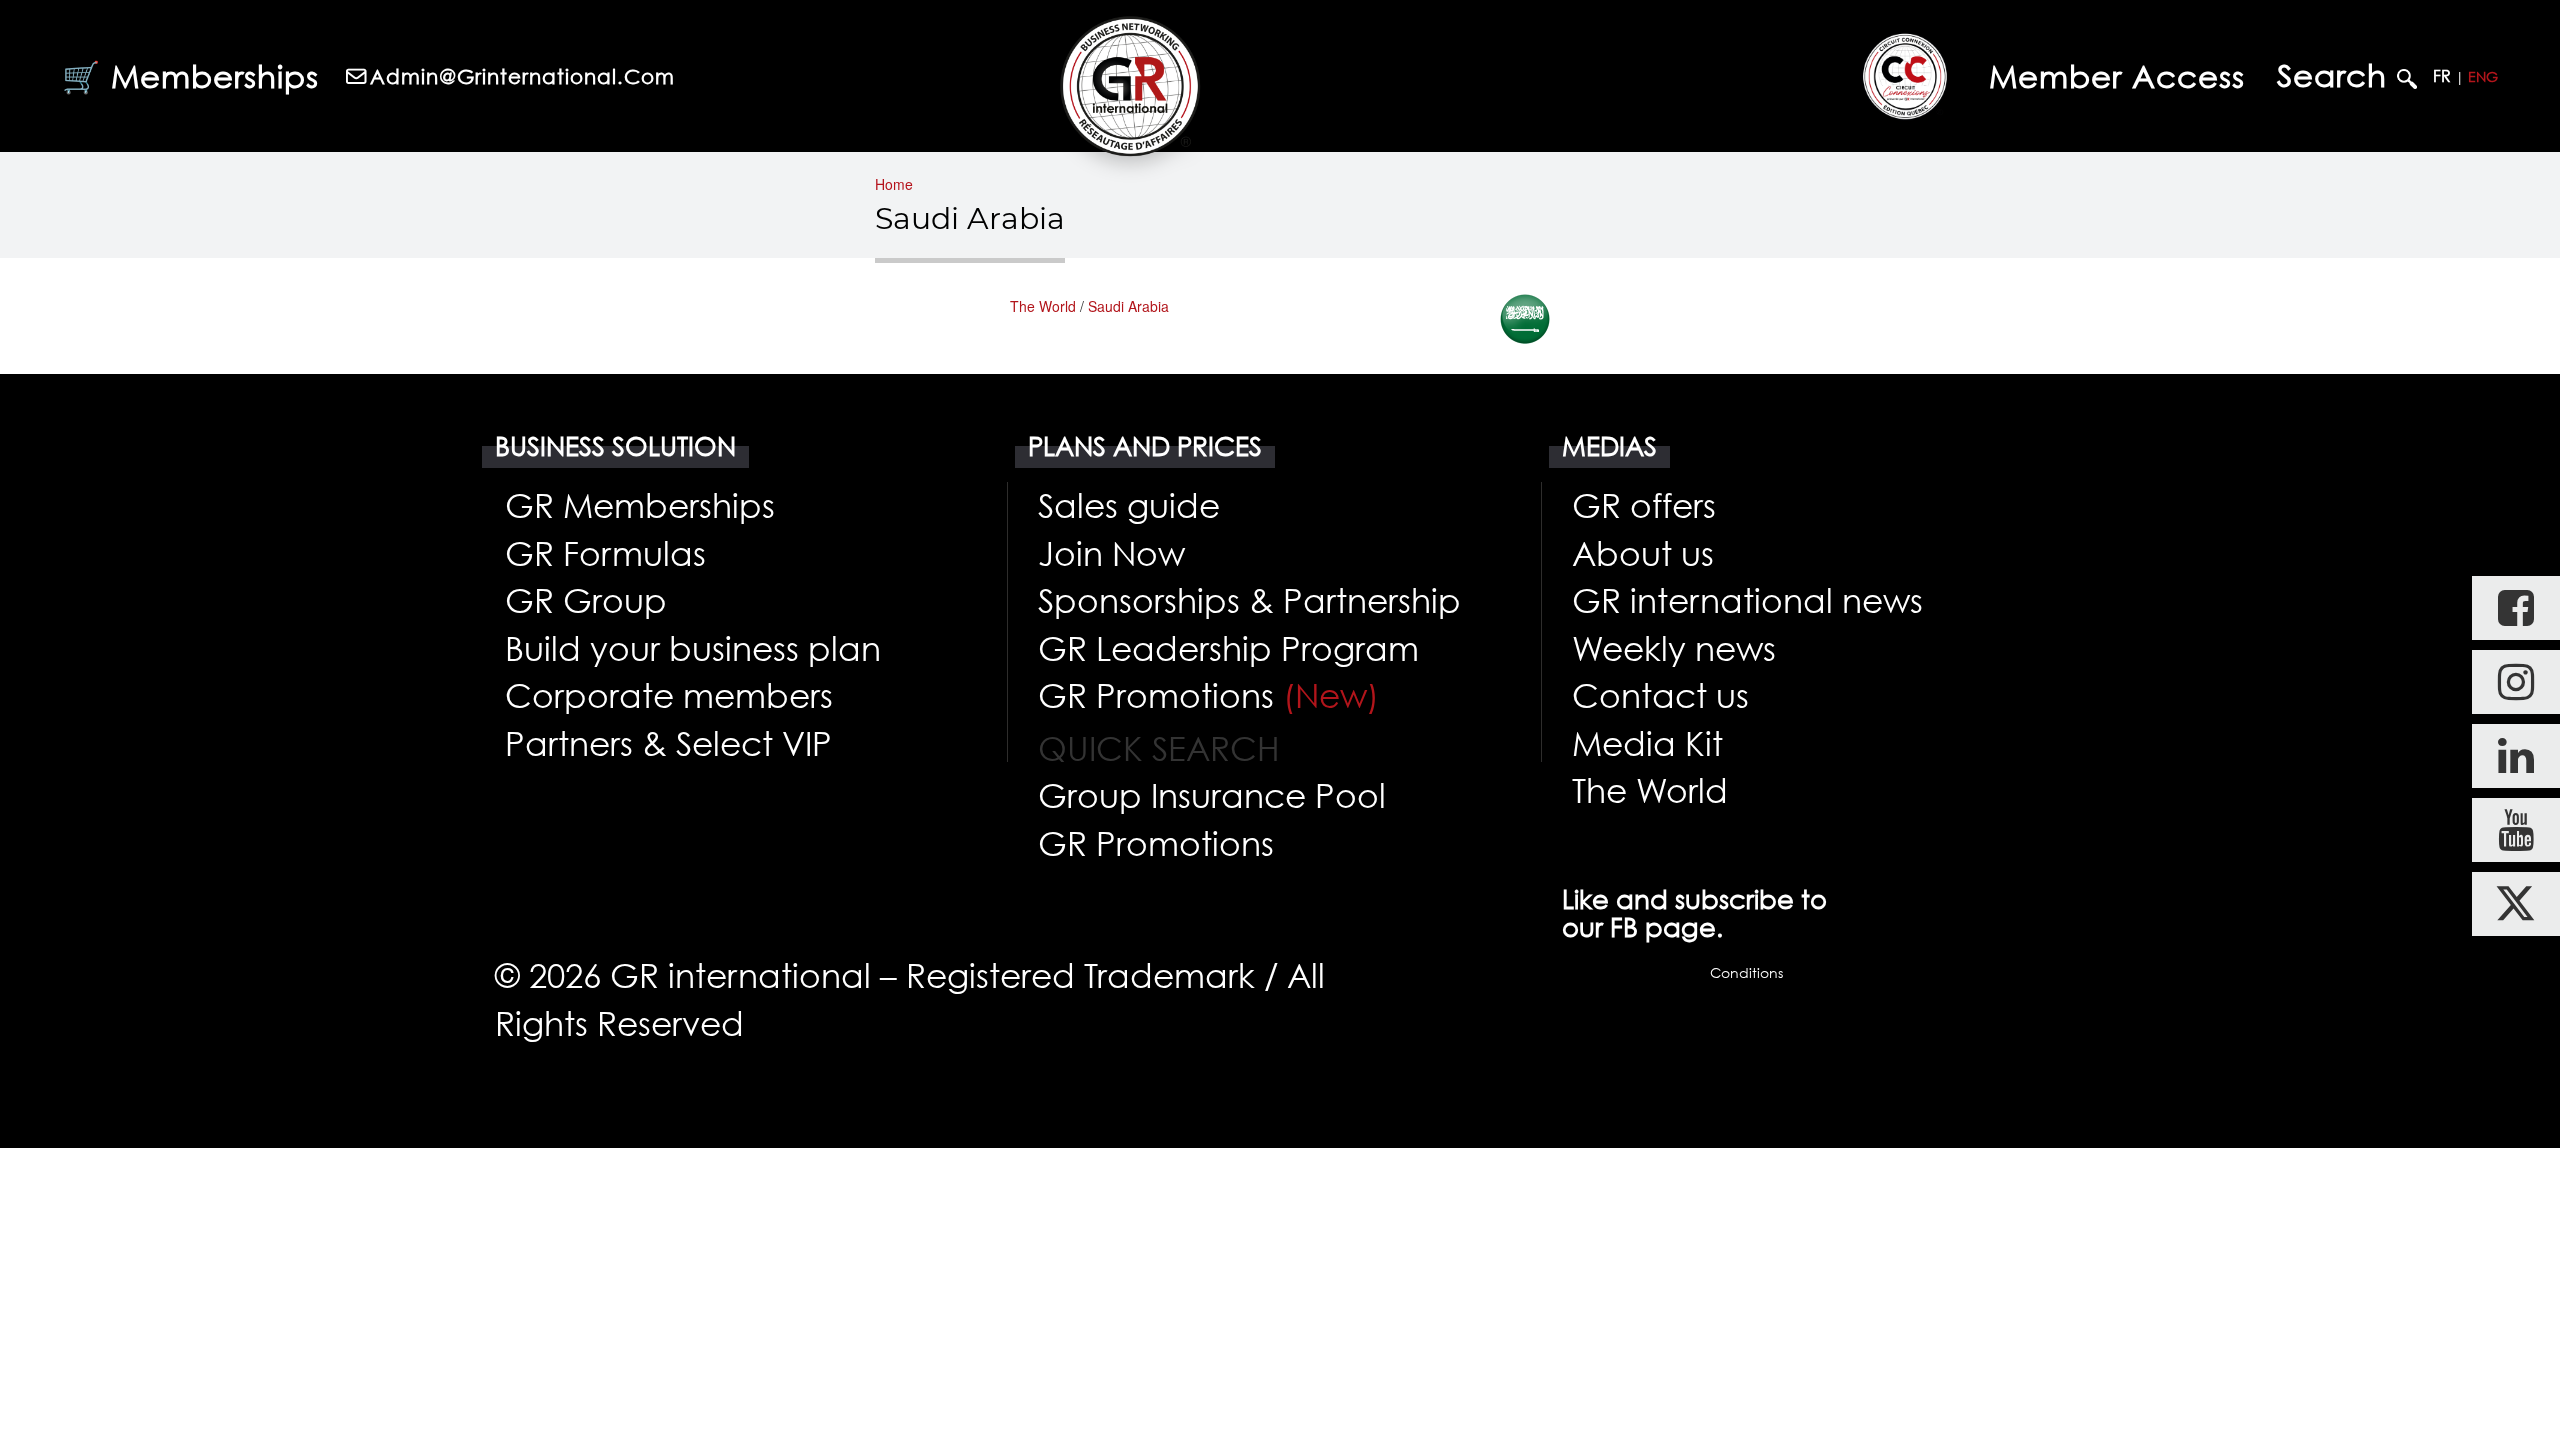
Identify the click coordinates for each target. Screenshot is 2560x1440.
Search (2337, 76)
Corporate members (669, 695)
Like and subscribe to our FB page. (1694, 913)
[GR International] (1130, 86)
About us (1643, 553)
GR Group (586, 600)
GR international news (1747, 600)
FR (2442, 76)
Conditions (1746, 972)
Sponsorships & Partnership (1249, 600)
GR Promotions (1208, 695)
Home (894, 184)
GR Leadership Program (1228, 648)
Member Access (2117, 76)
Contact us (1660, 695)
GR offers (1644, 505)
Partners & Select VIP (668, 743)
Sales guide (1129, 505)
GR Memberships (640, 505)
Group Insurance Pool (1212, 795)
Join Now (1111, 553)
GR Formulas (605, 553)
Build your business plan (693, 648)
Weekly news (1674, 648)
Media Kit (1647, 743)
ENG (2483, 76)
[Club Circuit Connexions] (1905, 76)
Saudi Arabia (1128, 306)
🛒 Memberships (190, 76)
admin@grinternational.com (522, 76)
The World (1043, 306)
